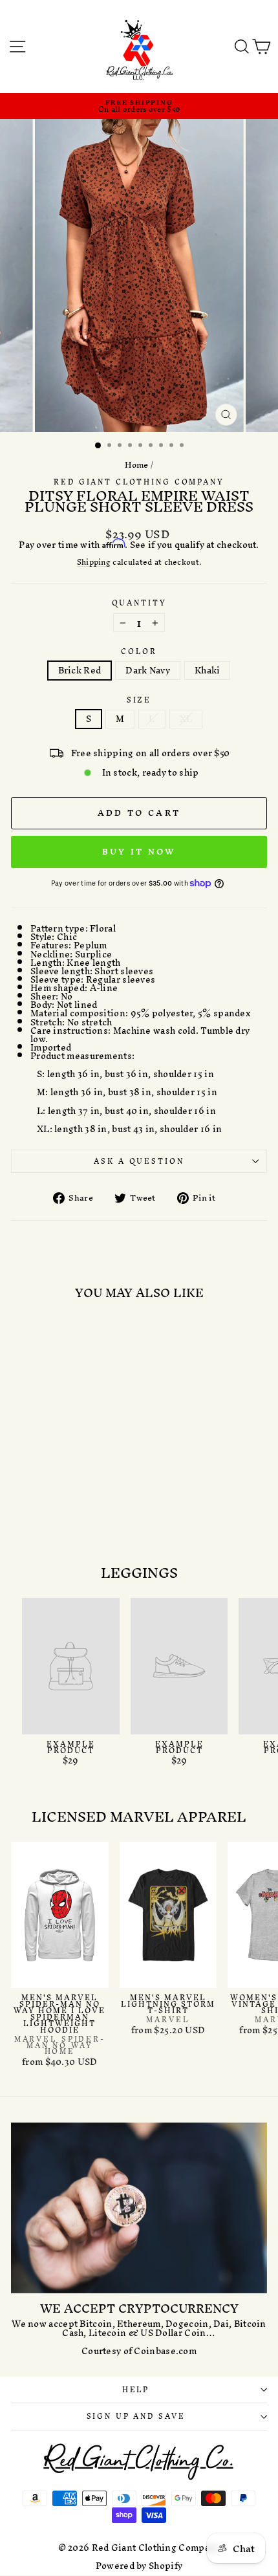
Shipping (94, 563)
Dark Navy (148, 671)
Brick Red (80, 671)
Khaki (208, 671)
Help (136, 2390)
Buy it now (139, 852)
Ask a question (139, 1161)
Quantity (139, 603)
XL (186, 719)
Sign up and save (136, 2416)
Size (139, 700)
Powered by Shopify (139, 2566)
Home (137, 465)
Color (139, 652)
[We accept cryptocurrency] (139, 2208)
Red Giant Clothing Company (139, 482)
